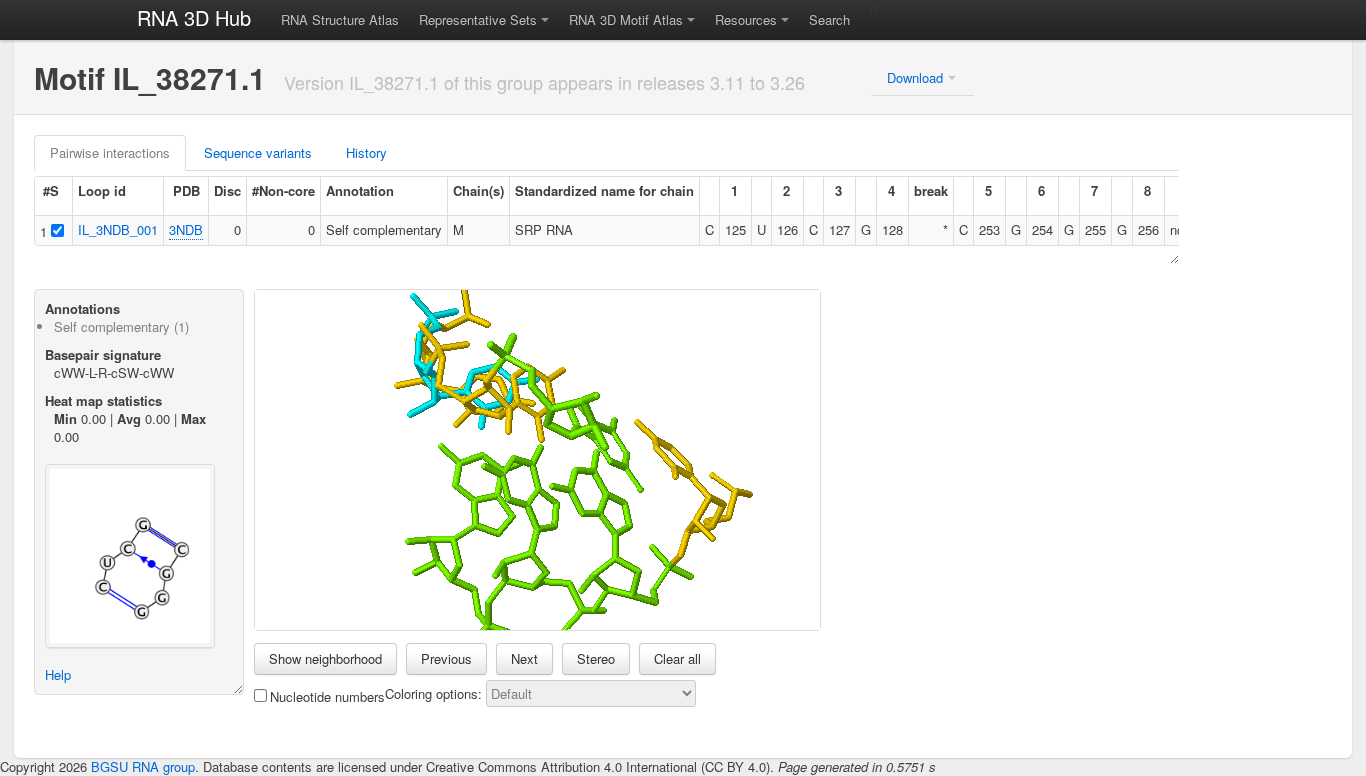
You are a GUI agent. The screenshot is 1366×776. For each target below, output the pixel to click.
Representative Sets (478, 19)
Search (829, 19)
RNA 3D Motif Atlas (626, 19)
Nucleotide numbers (327, 696)
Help (58, 674)
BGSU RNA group (143, 766)
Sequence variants (258, 152)
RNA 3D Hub (194, 17)
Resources (746, 19)
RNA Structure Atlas (340, 19)
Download (915, 77)
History (366, 152)
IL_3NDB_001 (118, 229)
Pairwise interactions (110, 152)
